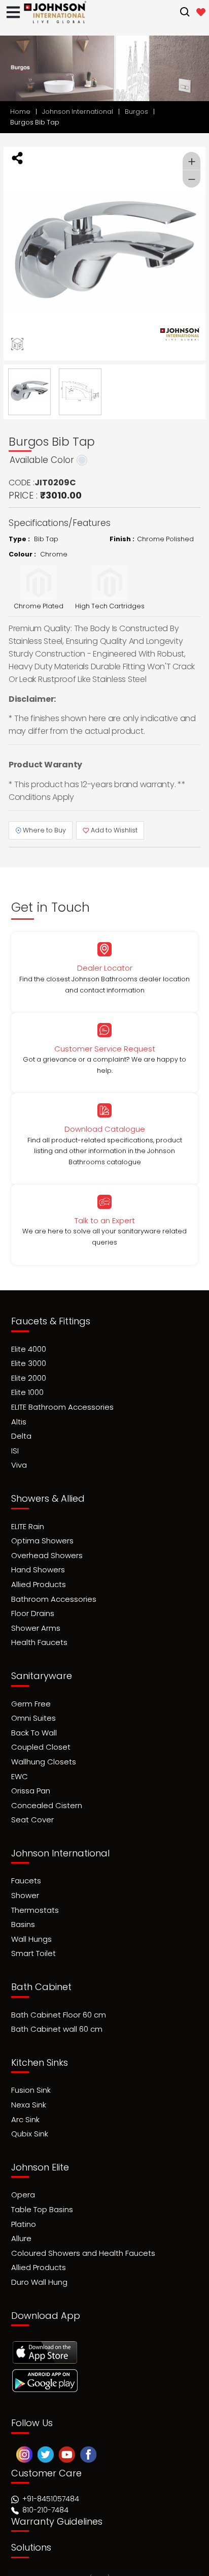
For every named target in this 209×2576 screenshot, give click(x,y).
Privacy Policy (106, 2566)
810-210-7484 (44, 2487)
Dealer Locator (105, 968)
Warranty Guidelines (57, 2498)
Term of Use (48, 2566)
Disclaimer (162, 2566)
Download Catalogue (105, 1129)
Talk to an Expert (105, 1220)
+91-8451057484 (51, 2475)
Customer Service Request (105, 1049)
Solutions (31, 2524)
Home (20, 112)
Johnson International (78, 112)
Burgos (136, 112)
